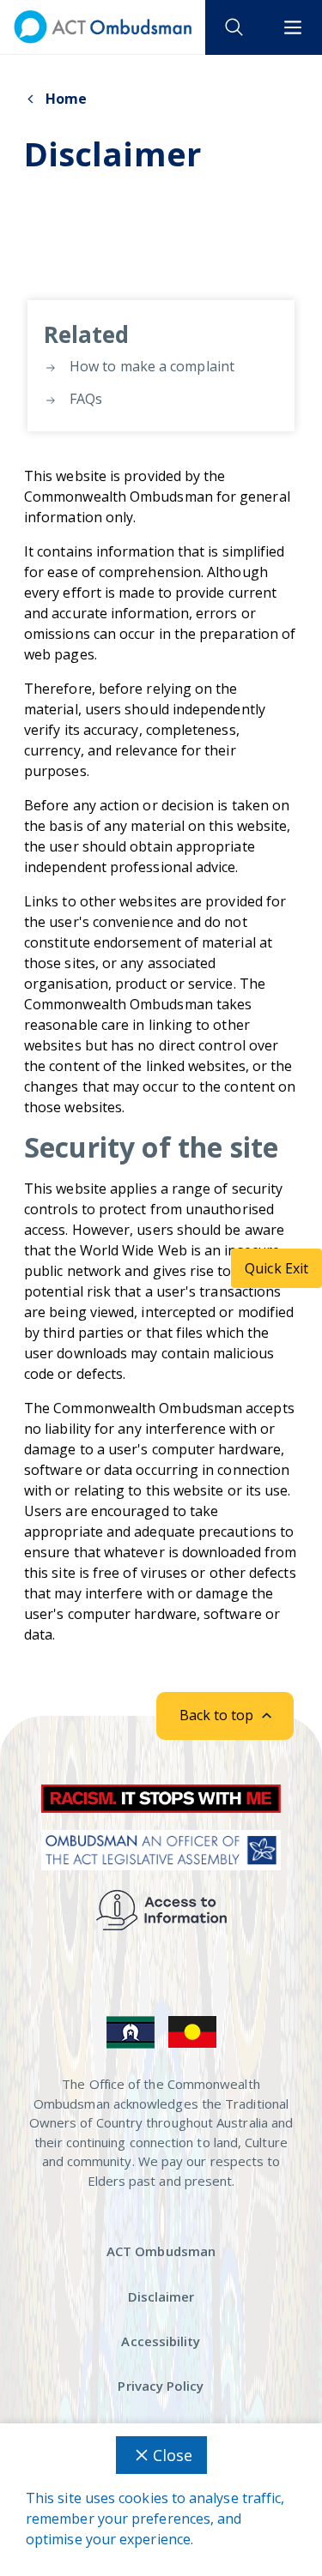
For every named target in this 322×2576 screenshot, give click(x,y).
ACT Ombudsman (161, 2251)
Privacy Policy (161, 2386)
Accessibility (161, 2341)
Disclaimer (161, 2296)
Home (66, 99)
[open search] (234, 27)
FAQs (84, 399)
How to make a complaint (150, 366)
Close (173, 2455)
